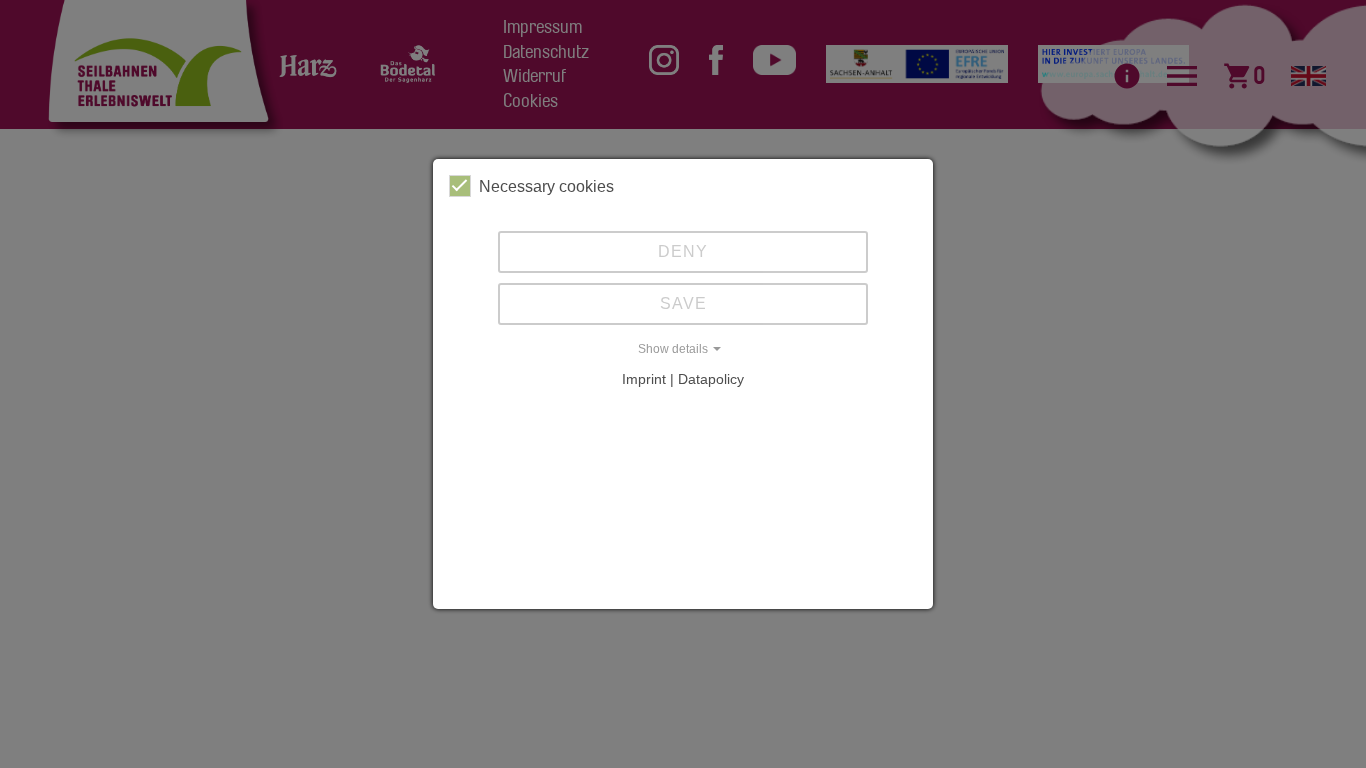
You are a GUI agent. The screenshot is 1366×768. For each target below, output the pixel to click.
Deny (683, 251)
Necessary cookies (546, 186)
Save (683, 303)
